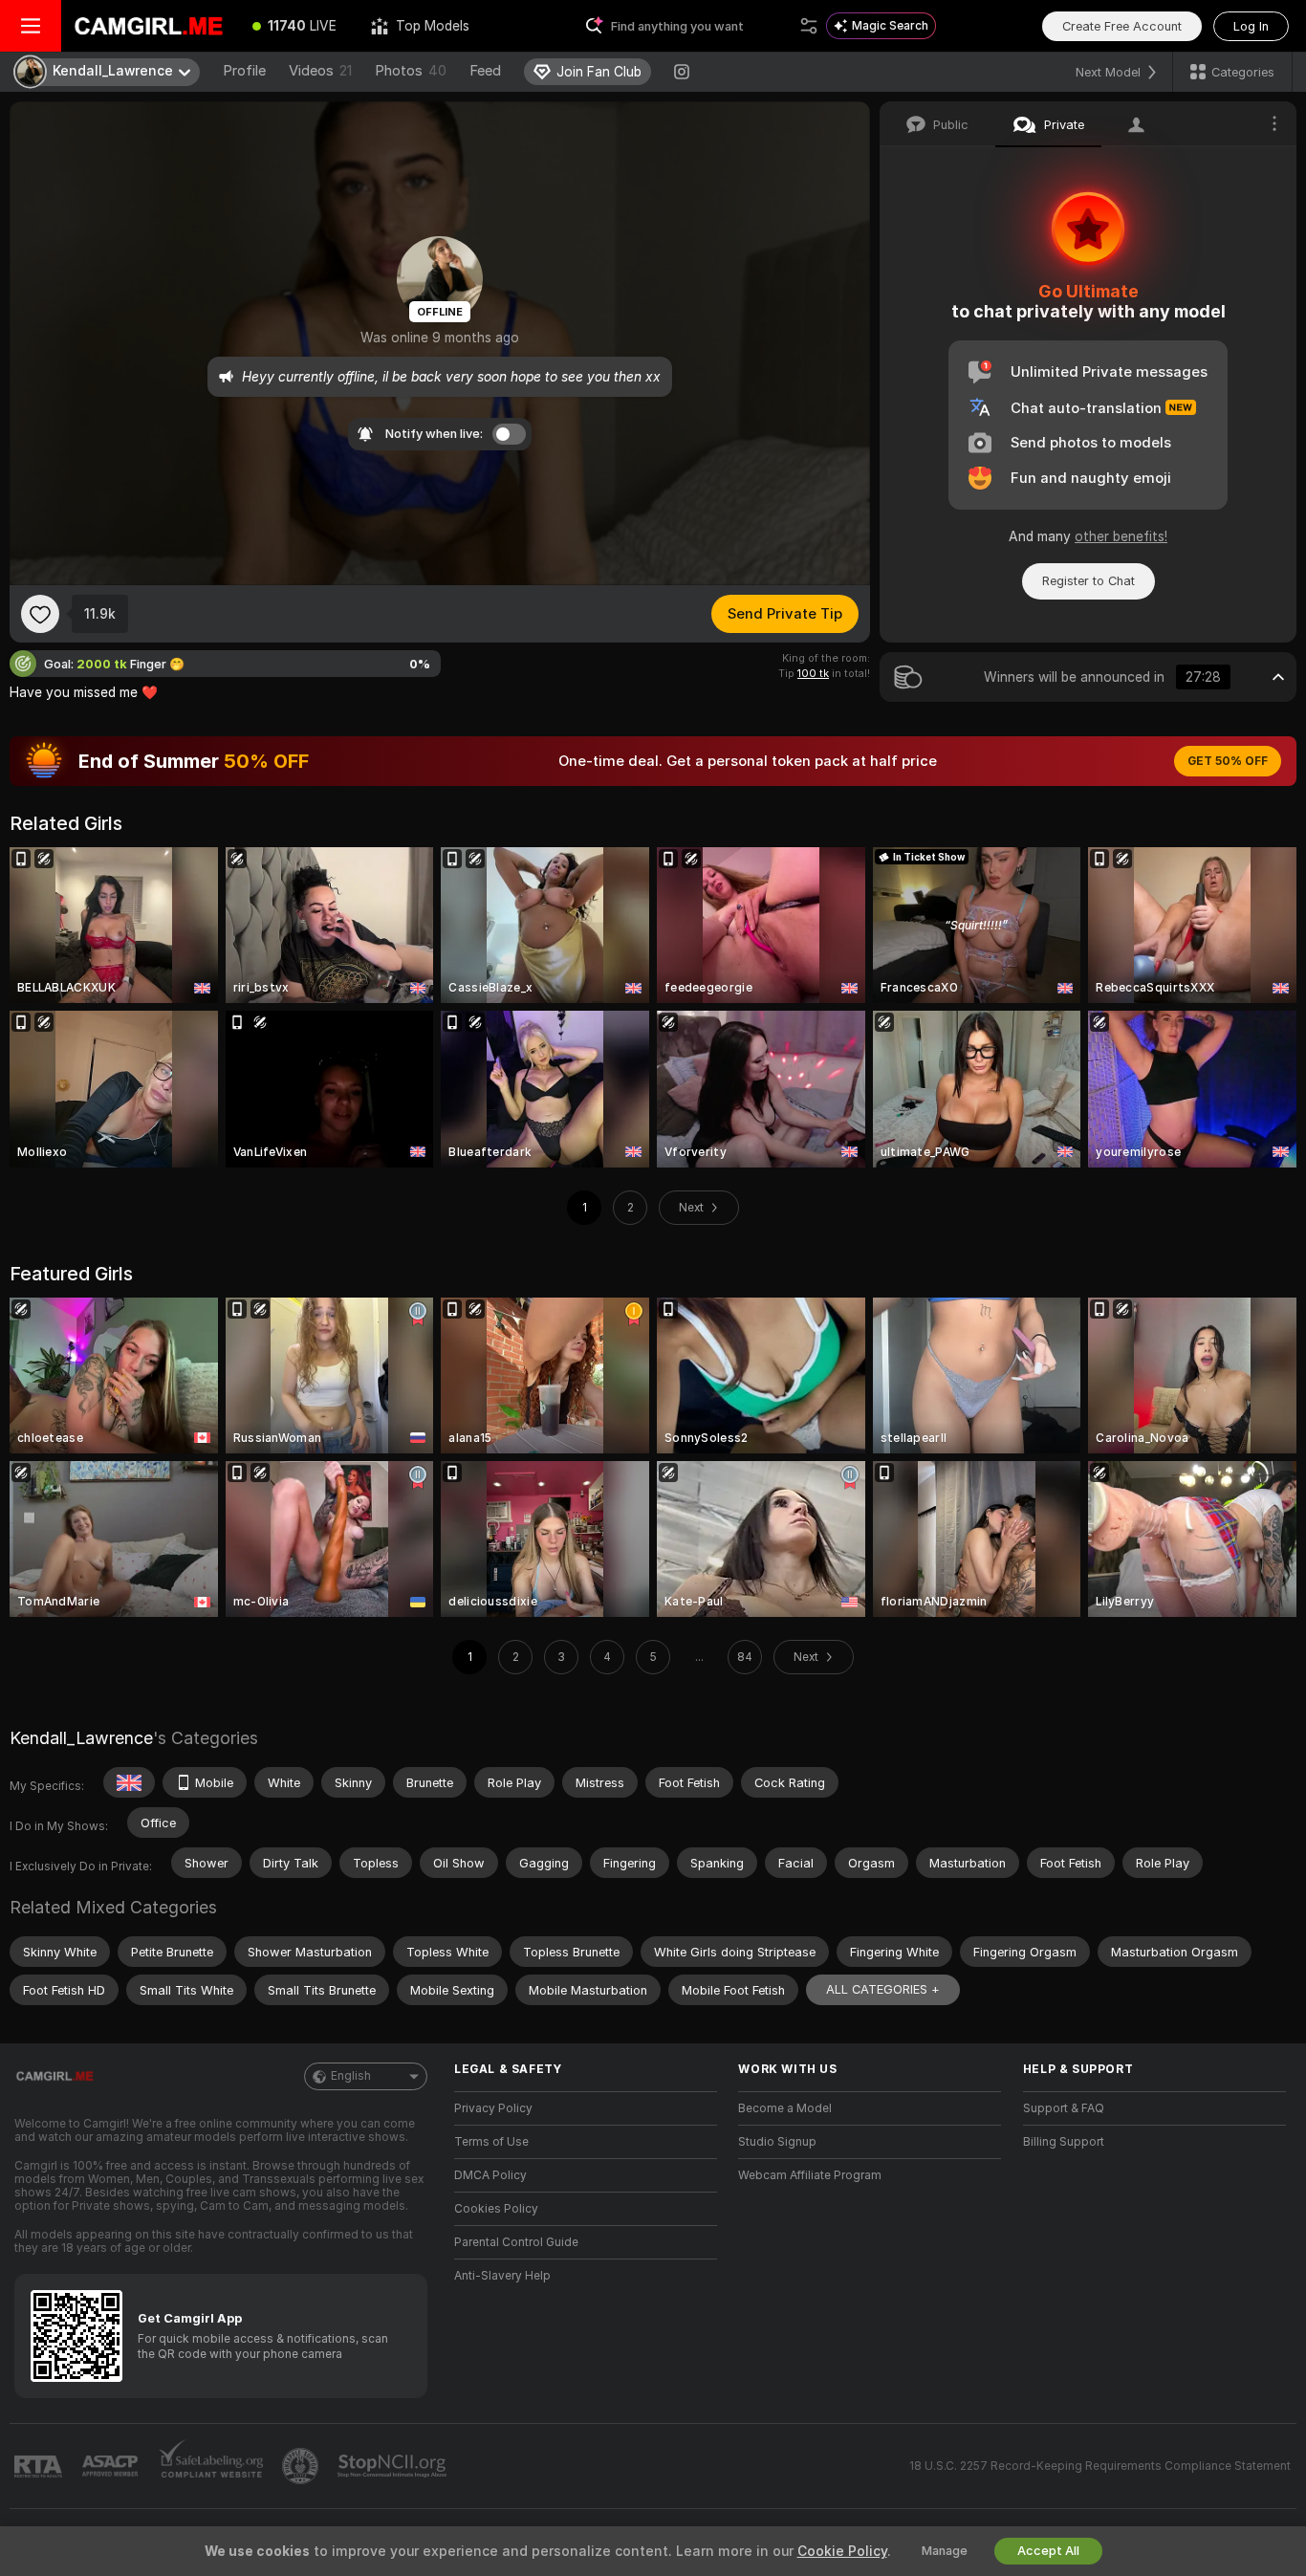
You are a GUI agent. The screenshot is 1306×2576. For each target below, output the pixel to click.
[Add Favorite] (40, 614)
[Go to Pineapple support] (302, 2466)
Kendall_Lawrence (81, 1738)
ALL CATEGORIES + (883, 1989)
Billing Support (1064, 2142)
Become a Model (785, 2108)
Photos (411, 71)
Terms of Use (491, 2142)
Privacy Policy (493, 2108)
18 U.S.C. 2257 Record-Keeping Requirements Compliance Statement (1100, 2466)
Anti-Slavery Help (502, 2276)
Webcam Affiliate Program (810, 2175)
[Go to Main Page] (148, 26)
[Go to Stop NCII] (394, 2466)
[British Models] (129, 1782)
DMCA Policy (490, 2175)
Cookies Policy (496, 2209)
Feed (485, 71)
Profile (244, 71)
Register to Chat (1088, 581)
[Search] (809, 26)
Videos (320, 71)
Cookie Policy (842, 2551)
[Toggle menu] (31, 26)
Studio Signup (777, 2142)
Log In (1251, 26)
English (351, 2076)
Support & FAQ (1064, 2108)
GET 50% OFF (1228, 761)
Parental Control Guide (516, 2242)
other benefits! (1121, 536)
